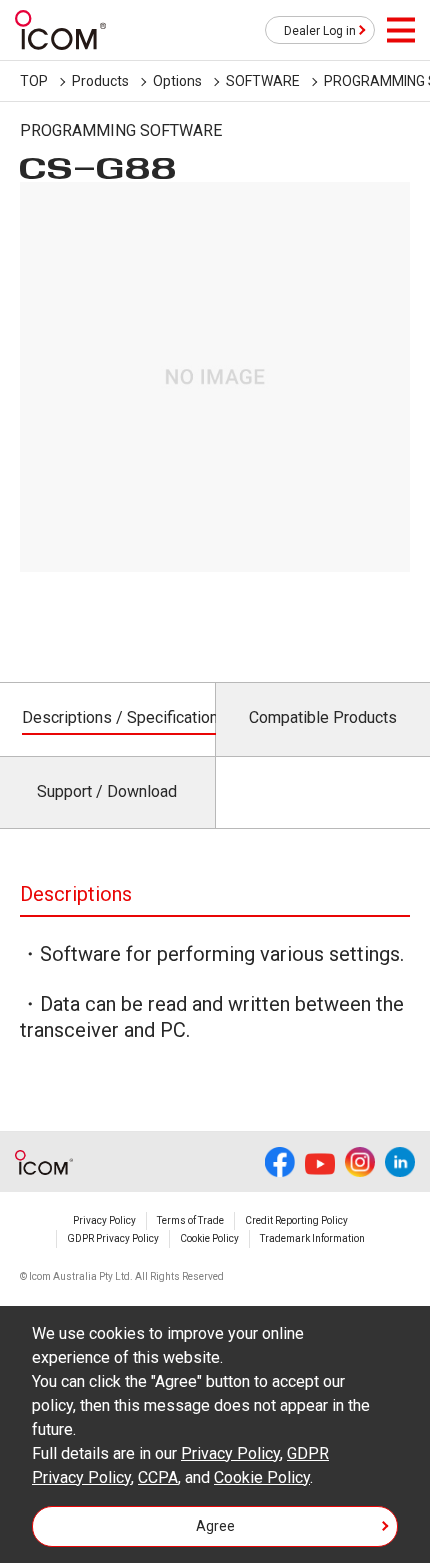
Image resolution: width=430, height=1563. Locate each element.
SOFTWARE (263, 81)
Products (100, 81)
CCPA (158, 1477)
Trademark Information (312, 1238)
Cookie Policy (209, 1238)
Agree (215, 1526)
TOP (34, 81)
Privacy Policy (104, 1220)
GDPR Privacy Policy (113, 1238)
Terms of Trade (190, 1220)
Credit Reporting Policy (296, 1220)
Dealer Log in (320, 31)
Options (177, 81)
